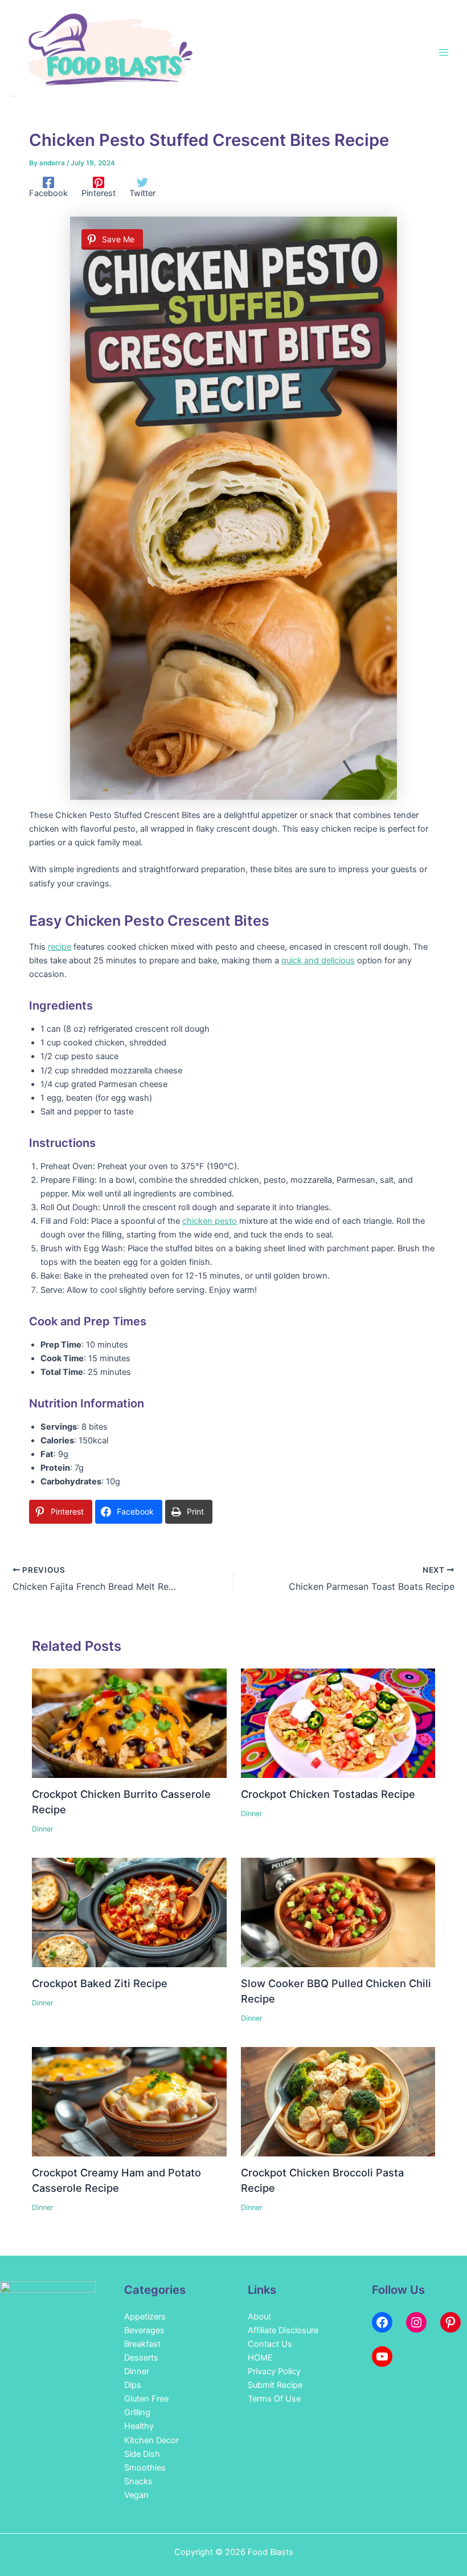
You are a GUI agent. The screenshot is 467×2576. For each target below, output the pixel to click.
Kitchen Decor (151, 2440)
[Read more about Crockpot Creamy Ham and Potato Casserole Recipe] (129, 2101)
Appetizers (145, 2317)
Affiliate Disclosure (283, 2330)
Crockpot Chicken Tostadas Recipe (328, 1794)
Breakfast (142, 2344)
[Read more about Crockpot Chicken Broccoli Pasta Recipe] (338, 2101)
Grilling (137, 2412)
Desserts (141, 2358)
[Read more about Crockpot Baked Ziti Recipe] (129, 1912)
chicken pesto (210, 1221)
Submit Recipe (275, 2385)
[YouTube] (382, 2357)
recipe (60, 947)
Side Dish (142, 2454)
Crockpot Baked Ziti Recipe (100, 1983)
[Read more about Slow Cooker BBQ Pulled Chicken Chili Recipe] (338, 1912)
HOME (260, 2358)
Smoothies (145, 2468)
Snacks (138, 2481)
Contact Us (270, 2344)
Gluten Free (146, 2399)
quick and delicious (318, 961)
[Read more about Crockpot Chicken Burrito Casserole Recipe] (129, 1723)
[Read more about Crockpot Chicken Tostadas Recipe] (338, 1723)
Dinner (43, 1829)
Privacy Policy (274, 2371)
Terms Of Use (274, 2399)
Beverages (144, 2330)
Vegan (136, 2495)
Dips (133, 2385)
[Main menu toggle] (444, 52)
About (259, 2317)
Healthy (139, 2426)
